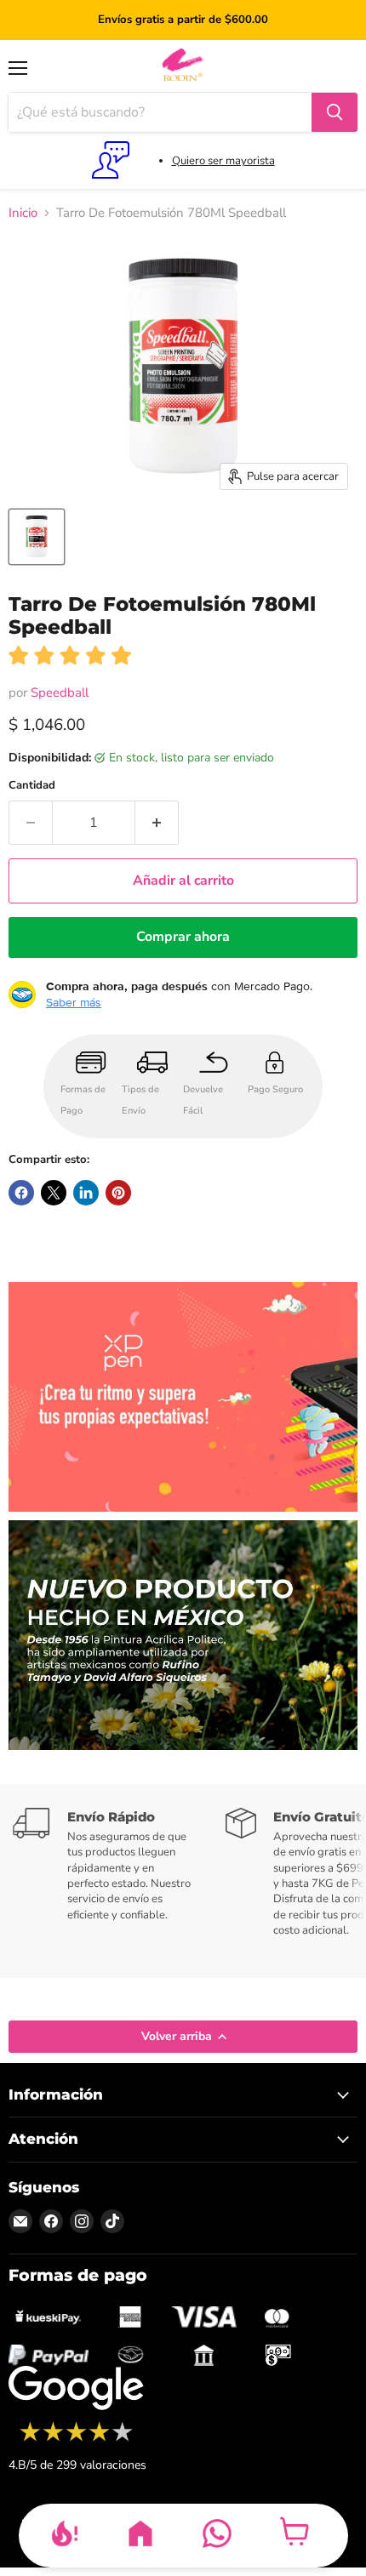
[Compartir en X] (54, 1193)
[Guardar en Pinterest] (118, 1193)
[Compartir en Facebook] (21, 1193)
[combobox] (160, 112)
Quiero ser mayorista (223, 161)
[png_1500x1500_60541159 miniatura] (37, 537)
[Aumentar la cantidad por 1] (157, 823)
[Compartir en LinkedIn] (86, 1193)
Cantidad (32, 786)
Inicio (23, 213)
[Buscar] (335, 112)
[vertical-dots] (76, 2439)
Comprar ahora (183, 937)
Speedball (60, 692)
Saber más (74, 1002)
